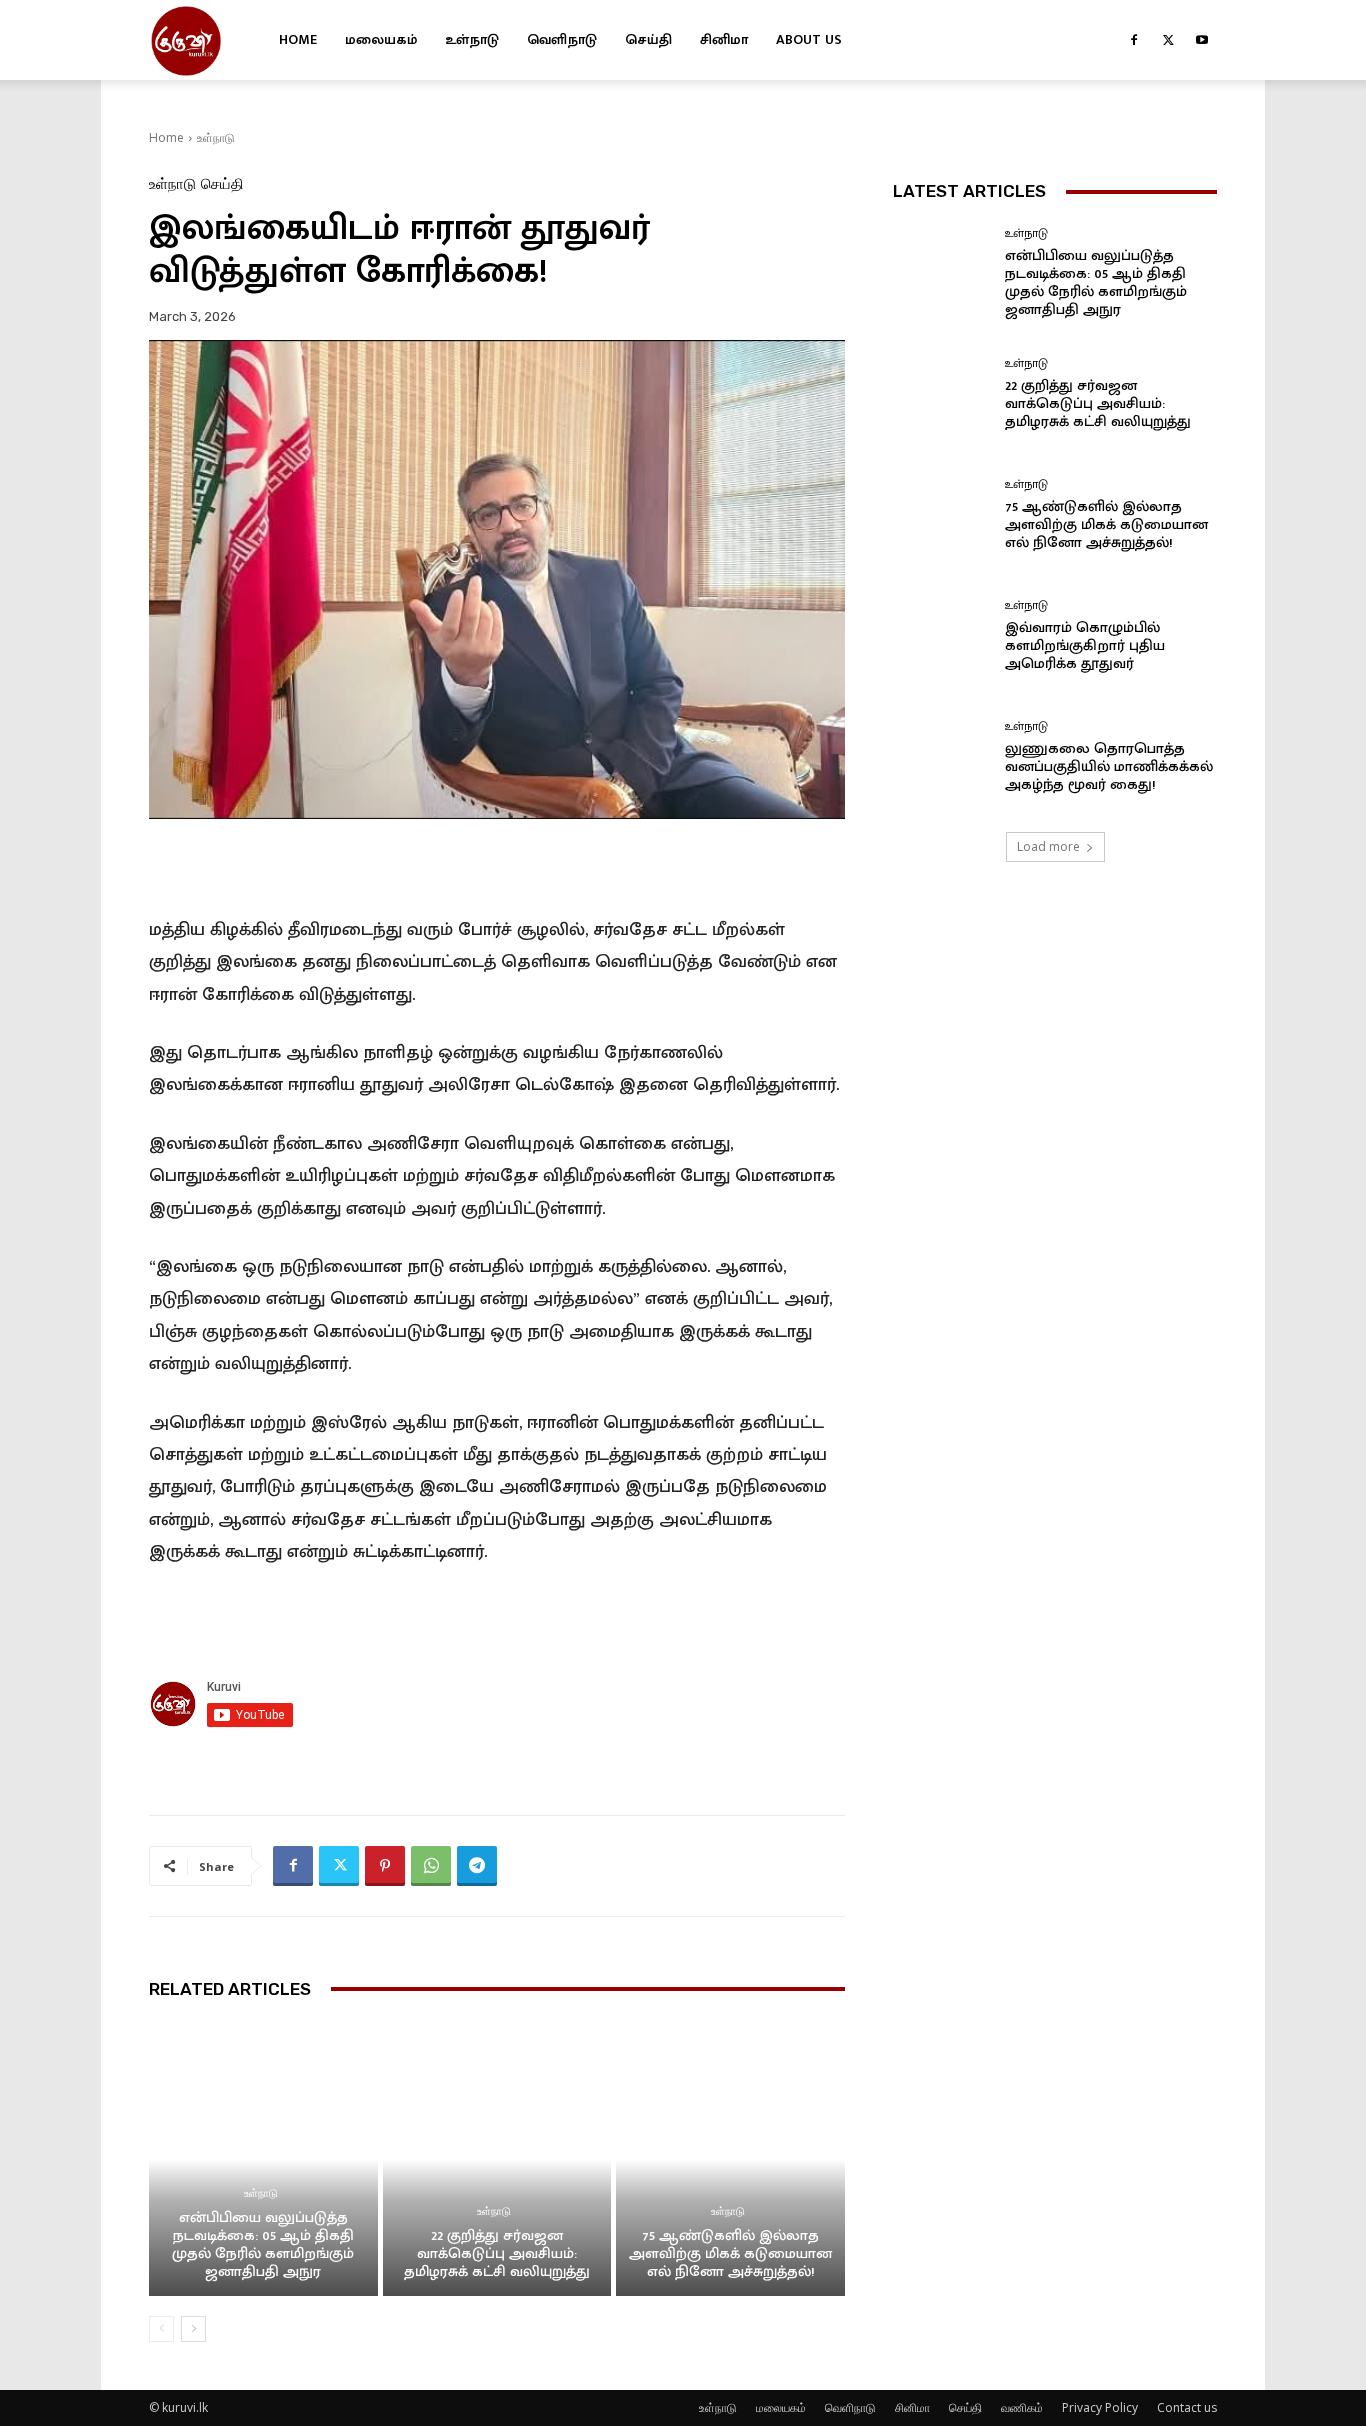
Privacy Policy (1100, 2407)
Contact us (1187, 2407)
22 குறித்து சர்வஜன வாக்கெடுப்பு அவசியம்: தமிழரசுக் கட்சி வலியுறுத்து (497, 2253)
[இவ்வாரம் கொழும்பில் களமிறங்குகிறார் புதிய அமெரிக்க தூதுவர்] (941, 636)
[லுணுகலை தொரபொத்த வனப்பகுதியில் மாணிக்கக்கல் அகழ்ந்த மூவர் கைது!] (941, 757)
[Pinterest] (385, 1866)
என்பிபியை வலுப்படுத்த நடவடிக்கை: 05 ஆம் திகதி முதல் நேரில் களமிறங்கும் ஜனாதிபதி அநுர (263, 2244)
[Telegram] (477, 1866)
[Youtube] (1202, 40)
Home (298, 39)
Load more (1048, 846)
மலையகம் (381, 39)
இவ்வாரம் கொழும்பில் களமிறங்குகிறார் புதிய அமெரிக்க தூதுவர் (1085, 645)
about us (809, 39)
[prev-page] (161, 2329)
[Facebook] (1134, 40)
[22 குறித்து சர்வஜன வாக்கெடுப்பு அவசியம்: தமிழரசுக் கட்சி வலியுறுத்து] (497, 2159)
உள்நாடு (472, 39)
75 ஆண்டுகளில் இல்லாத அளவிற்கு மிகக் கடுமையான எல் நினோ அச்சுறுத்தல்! (730, 2253)
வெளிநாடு (562, 39)
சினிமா (724, 39)
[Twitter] (1168, 40)
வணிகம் (1022, 2407)
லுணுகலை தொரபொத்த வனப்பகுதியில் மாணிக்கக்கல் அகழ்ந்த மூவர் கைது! (1109, 766)
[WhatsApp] (431, 1866)
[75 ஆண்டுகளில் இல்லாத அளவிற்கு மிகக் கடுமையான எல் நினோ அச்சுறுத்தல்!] (730, 2159)
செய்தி (648, 39)
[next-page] (193, 2329)
